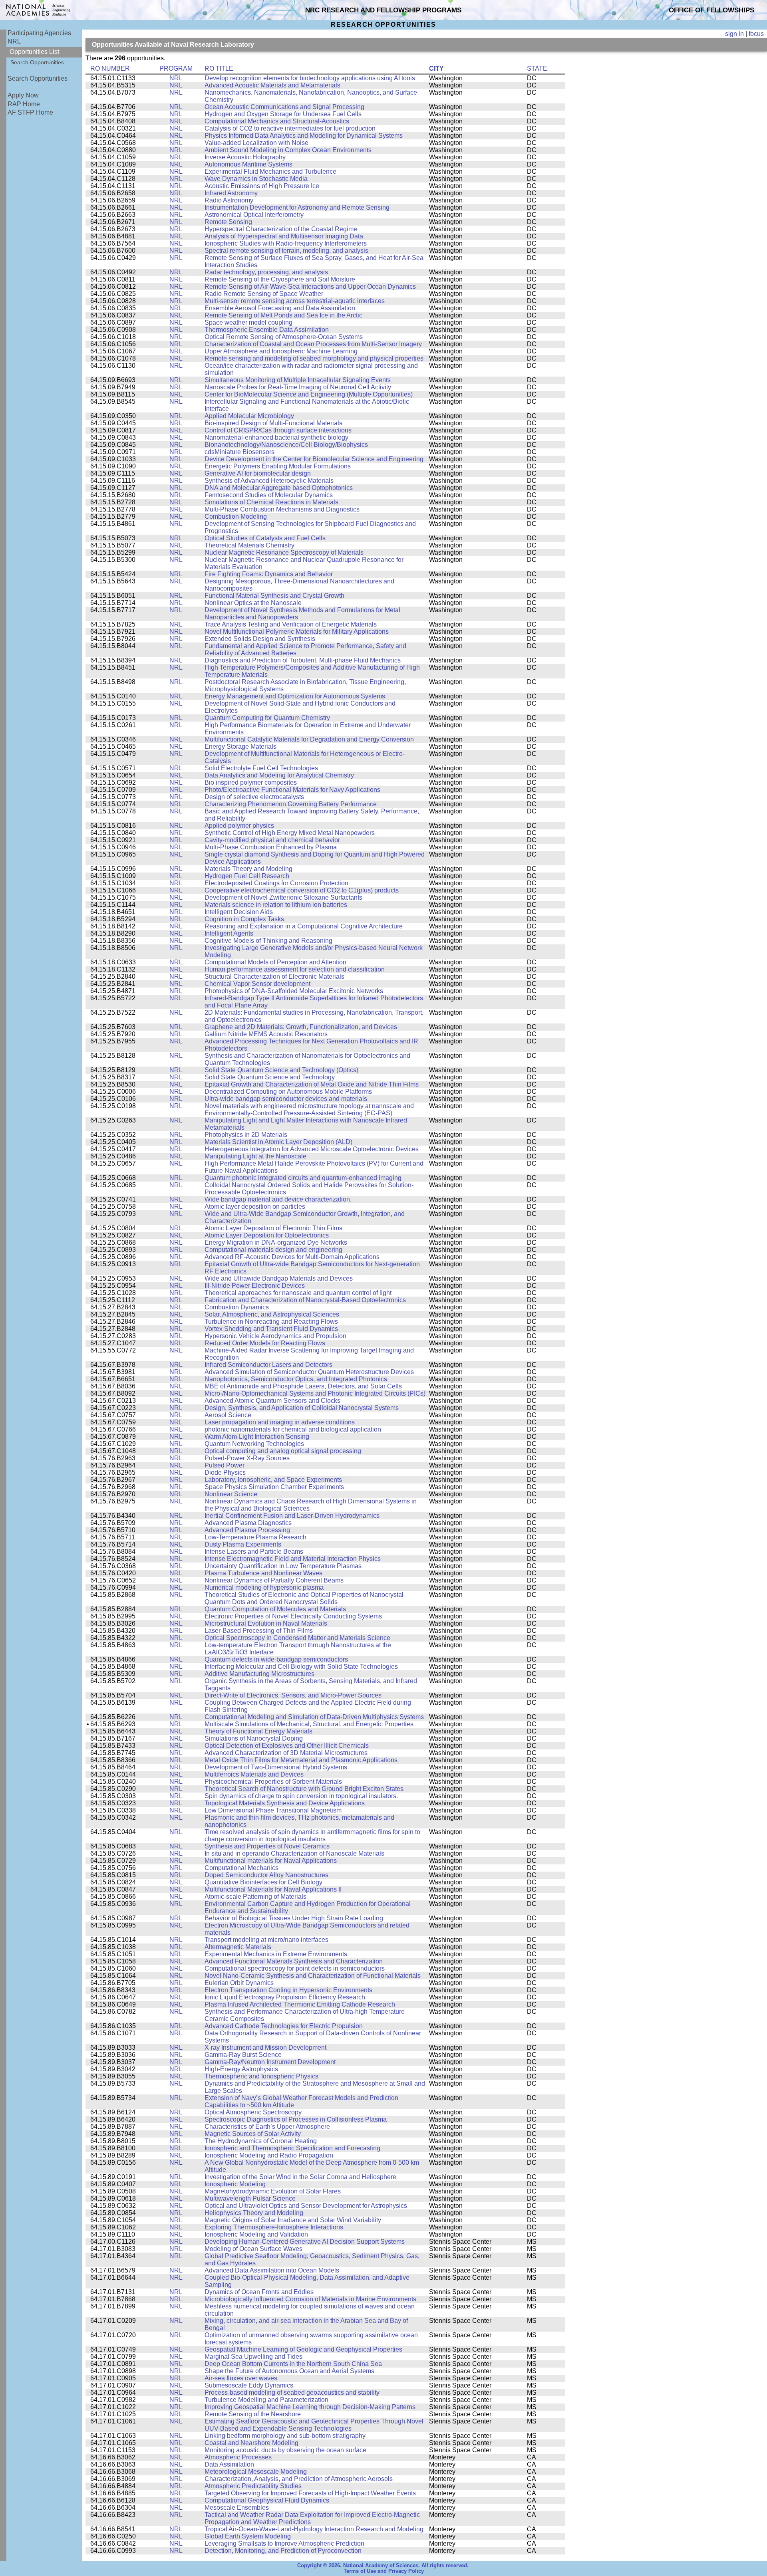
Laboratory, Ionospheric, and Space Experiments (273, 1480)
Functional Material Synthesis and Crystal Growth (274, 596)
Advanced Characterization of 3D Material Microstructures (286, 1753)
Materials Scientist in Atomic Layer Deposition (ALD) (278, 1142)
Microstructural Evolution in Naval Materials (266, 1623)
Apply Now (23, 95)
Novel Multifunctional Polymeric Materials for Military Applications (297, 632)
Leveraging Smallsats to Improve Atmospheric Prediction (284, 2543)
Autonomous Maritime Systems (248, 164)
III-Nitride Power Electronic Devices (255, 1286)
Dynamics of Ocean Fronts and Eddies (259, 2292)
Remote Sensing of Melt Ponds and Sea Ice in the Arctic (283, 315)
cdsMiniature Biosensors (239, 452)
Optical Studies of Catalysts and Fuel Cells (265, 538)
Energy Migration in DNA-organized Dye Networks (276, 1242)
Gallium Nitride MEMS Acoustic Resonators (266, 1034)
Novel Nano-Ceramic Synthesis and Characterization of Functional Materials (313, 1976)
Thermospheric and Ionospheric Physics (261, 2076)
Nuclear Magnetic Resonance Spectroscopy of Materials (284, 552)
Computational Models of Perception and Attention (275, 962)
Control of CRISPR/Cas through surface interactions (278, 430)
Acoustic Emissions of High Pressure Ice (262, 186)
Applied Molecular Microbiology (249, 416)
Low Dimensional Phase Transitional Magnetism (273, 1810)
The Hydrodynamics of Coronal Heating (261, 2141)
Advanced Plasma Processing (247, 1530)
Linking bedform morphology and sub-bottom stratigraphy (285, 2436)
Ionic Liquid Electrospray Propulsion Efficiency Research (285, 1997)
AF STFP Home (30, 112)
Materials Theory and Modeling (248, 869)
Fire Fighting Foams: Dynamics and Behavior (269, 574)
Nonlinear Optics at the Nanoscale (253, 603)
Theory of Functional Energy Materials (258, 1731)
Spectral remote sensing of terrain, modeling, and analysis (286, 251)
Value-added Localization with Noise (256, 143)
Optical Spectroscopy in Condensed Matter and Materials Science (297, 1638)
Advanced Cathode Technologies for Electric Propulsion (284, 2026)
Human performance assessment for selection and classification (295, 969)
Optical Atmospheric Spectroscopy (253, 2112)
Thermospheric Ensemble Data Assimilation (267, 330)
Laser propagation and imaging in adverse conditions (280, 1422)
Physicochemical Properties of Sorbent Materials (273, 1782)
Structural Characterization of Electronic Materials (274, 977)
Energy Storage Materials (240, 747)
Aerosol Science (228, 1415)
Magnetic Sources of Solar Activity (253, 2134)
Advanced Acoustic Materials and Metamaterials (272, 85)
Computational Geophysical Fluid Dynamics (267, 2500)
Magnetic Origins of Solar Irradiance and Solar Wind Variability (293, 2220)
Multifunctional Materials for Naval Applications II (273, 1889)
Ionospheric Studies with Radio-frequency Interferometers (286, 243)
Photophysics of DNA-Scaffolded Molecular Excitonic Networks (294, 991)
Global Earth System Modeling (248, 2536)
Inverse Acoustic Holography (245, 157)
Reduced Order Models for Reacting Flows (265, 1343)
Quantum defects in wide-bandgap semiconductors (276, 1659)
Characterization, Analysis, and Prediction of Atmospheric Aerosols (299, 2479)
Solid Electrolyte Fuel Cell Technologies (261, 768)
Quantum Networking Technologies (254, 1444)
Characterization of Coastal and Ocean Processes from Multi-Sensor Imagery (313, 344)
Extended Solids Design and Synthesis (260, 639)
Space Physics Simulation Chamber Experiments (274, 1487)
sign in (734, 34)
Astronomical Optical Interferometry (254, 215)
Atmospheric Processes (238, 2457)
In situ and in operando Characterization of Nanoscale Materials (294, 1853)
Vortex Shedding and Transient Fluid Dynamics (271, 1329)
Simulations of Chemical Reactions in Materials (271, 502)
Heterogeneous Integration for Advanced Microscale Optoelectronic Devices (312, 1149)
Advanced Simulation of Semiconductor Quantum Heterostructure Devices (309, 1372)
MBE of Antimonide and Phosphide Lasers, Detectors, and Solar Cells (303, 1386)
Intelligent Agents (229, 933)
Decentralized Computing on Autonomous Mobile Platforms (288, 1092)
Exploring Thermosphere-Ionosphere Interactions (274, 2227)
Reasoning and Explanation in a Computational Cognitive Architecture (304, 926)
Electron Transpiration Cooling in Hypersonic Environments (288, 1990)
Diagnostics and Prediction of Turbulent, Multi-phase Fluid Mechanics (303, 660)
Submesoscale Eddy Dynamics (249, 2385)
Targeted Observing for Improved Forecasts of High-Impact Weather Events (310, 2493)
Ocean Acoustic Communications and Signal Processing (284, 107)
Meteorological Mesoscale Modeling (256, 2472)
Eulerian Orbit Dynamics (239, 1983)
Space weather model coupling (248, 322)
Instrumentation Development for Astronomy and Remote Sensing (297, 207)
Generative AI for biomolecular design (258, 473)
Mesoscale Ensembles (237, 2508)
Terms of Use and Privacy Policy (384, 2571)
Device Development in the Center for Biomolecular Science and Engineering (314, 459)
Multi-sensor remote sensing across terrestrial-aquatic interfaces (295, 301)
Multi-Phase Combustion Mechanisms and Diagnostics (282, 509)
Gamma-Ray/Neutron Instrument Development (270, 2062)
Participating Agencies (39, 33)
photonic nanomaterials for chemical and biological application (293, 1429)
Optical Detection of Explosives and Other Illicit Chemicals (287, 1746)
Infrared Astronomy (231, 193)
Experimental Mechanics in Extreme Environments (276, 1954)
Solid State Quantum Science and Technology (270, 1077)
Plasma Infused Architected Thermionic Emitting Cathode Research (300, 2004)
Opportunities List (34, 52)
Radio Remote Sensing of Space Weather (264, 294)
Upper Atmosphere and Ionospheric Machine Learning (281, 351)
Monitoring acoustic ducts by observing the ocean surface (285, 2450)
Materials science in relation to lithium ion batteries (276, 905)
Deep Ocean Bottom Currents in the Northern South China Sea (293, 2364)
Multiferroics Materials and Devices (254, 1774)
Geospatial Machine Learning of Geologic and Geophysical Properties (303, 2349)
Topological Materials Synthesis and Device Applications (285, 1803)
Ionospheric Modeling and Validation (256, 2234)
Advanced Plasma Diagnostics (248, 1523)
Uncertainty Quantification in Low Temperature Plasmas (283, 1566)
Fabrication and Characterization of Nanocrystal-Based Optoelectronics (305, 1300)
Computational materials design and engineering (273, 1250)
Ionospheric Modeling (235, 2184)
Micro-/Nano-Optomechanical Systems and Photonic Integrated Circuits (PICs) (315, 1393)
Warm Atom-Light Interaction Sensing (257, 1437)
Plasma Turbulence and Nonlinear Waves (263, 1573)
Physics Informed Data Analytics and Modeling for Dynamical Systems (304, 136)
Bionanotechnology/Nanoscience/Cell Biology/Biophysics (286, 445)
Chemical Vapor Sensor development (257, 984)
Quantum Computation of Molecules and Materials (275, 1609)
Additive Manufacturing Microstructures (259, 1674)
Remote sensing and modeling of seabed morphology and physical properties (314, 358)
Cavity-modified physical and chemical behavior (272, 840)
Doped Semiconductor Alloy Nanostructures (266, 1875)
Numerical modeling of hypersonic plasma (264, 1587)
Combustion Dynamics (237, 1307)
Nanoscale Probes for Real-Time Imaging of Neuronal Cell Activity (298, 387)
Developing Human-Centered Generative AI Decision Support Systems (305, 2242)
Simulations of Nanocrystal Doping (254, 1738)
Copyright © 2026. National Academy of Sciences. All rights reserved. (383, 2566)
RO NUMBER (110, 68)
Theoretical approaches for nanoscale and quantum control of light (298, 1293)
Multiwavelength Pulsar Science (250, 2198)
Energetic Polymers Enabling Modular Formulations (278, 466)
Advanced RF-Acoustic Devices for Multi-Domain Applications (292, 1257)
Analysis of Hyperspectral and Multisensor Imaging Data (284, 236)
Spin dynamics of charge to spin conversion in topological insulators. (301, 1796)
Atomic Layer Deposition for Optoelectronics (267, 1235)
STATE (537, 68)
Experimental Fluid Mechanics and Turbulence (270, 172)
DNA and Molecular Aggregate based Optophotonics (279, 488)
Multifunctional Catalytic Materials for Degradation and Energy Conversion (309, 739)
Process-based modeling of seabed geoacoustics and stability (292, 2393)
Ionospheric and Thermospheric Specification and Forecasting (292, 2148)
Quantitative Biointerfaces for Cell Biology (263, 1882)
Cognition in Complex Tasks (244, 919)
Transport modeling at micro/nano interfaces (266, 1940)
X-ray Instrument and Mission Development (265, 2048)
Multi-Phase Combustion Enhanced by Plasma (271, 847)
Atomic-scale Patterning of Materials (255, 1897)
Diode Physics (225, 1472)
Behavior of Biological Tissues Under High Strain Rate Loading (294, 1918)
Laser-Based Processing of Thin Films (259, 1631)
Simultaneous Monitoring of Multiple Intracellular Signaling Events (298, 380)
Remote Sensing (228, 222)
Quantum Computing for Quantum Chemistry (267, 718)
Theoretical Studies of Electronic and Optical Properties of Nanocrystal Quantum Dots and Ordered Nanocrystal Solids (304, 1598)
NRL (14, 41)
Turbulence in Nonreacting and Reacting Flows (271, 1322)
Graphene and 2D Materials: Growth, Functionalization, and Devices (301, 1027)
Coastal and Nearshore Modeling (251, 2443)
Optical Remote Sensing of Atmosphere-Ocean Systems (284, 337)
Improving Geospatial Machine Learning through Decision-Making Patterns (310, 2407)
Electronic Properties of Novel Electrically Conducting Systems (293, 1616)
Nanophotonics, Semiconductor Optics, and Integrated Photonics (296, 1379)
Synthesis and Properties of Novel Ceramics (267, 1846)
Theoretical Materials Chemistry (249, 545)
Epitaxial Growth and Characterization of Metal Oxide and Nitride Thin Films (312, 1084)
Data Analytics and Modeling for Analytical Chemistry (279, 775)
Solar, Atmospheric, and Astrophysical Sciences (272, 1314)
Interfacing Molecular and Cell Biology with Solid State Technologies (301, 1667)
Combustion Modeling (236, 517)
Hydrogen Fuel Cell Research (247, 876)
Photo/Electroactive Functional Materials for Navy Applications (292, 790)
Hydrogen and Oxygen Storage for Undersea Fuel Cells (283, 114)
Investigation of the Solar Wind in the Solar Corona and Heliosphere (300, 2177)
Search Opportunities (37, 62)
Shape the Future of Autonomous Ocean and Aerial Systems (289, 2371)
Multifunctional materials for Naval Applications (271, 1861)
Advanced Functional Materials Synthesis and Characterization (294, 1961)
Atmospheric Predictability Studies (253, 2486)
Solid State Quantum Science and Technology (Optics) (281, 1070)
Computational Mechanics (241, 1868)
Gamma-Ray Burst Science (243, 2055)
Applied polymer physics (239, 826)
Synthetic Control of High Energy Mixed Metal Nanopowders (290, 833)
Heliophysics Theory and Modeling (254, 2213)
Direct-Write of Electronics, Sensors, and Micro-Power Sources (293, 1695)
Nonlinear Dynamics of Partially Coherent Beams (274, 1580)
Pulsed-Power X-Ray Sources (247, 1458)
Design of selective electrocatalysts (254, 797)
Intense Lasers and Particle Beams (254, 1552)
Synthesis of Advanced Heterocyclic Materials (269, 481)
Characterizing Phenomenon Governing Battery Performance (291, 804)
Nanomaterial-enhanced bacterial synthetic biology (276, 437)
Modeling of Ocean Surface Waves (253, 2249)
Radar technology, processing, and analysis (266, 272)
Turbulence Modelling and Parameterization (266, 2400)
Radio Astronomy (229, 200)
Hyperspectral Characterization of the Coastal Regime (281, 229)
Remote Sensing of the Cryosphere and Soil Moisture (280, 279)
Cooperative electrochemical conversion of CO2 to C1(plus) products (302, 890)
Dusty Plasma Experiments (243, 1544)
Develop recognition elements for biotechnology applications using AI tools (310, 78)
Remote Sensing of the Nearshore (253, 2414)
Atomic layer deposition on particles (255, 1207)
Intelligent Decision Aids (239, 912)
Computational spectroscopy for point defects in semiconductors (295, 1968)
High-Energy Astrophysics (241, 2069)
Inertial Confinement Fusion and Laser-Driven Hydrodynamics (292, 1516)
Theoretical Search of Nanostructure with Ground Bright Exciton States (304, 1789)
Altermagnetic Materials (238, 1947)
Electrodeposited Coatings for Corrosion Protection (276, 883)
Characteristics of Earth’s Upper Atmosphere (267, 2127)
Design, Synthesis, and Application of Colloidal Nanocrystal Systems (302, 1408)
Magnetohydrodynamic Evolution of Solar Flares (273, 2191)
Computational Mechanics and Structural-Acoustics (277, 121)
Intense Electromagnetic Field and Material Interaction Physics (293, 1559)
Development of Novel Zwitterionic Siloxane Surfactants (283, 897)
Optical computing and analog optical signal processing (283, 1451)
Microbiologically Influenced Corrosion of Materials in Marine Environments (310, 2299)
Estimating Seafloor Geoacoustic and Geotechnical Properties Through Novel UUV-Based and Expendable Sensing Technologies (314, 2425)
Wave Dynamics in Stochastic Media (256, 179)
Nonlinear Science (231, 1494)
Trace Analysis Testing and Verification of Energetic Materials (291, 624)
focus (756, 34)
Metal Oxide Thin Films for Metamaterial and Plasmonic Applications (301, 1760)
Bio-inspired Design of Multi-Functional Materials (273, 423)
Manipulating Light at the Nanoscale (255, 1156)
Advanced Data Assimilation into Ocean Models (272, 2270)
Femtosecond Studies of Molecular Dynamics (269, 495)
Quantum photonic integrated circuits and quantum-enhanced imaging (303, 1178)
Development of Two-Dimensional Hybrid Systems (276, 1767)
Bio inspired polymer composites (251, 782)
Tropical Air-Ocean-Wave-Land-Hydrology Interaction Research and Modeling (314, 2529)
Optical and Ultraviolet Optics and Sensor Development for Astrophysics (306, 2206)
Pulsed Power (225, 1465)
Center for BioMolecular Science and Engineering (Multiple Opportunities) (309, 394)
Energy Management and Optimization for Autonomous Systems (295, 696)
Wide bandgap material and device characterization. (278, 1199)
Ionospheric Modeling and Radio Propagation (269, 2155)
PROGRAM (176, 68)
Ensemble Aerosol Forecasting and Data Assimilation (280, 308)
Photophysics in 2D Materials (246, 1135)
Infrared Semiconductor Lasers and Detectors (268, 1365)
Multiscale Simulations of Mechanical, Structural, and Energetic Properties (309, 1724)
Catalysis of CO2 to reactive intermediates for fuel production (290, 128)
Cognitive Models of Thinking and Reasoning (268, 941)
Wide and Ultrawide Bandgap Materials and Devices (279, 1278)
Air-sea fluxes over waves (241, 2378)
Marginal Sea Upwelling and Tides (253, 2357)
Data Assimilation (229, 2464)
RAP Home (24, 104)
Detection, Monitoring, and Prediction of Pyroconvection (283, 2551)
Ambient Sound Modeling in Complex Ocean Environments (288, 150)
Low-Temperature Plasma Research (255, 1537)
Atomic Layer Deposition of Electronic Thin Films (273, 1228)
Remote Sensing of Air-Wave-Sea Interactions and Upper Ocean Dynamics (310, 287)
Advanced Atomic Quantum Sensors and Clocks (272, 1401)
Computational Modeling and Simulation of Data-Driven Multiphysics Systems (314, 1717)
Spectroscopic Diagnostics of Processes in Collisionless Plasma (296, 2119)
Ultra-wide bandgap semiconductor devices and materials (286, 1099)
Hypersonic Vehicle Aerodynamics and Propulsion (275, 1336)
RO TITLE (219, 68)
